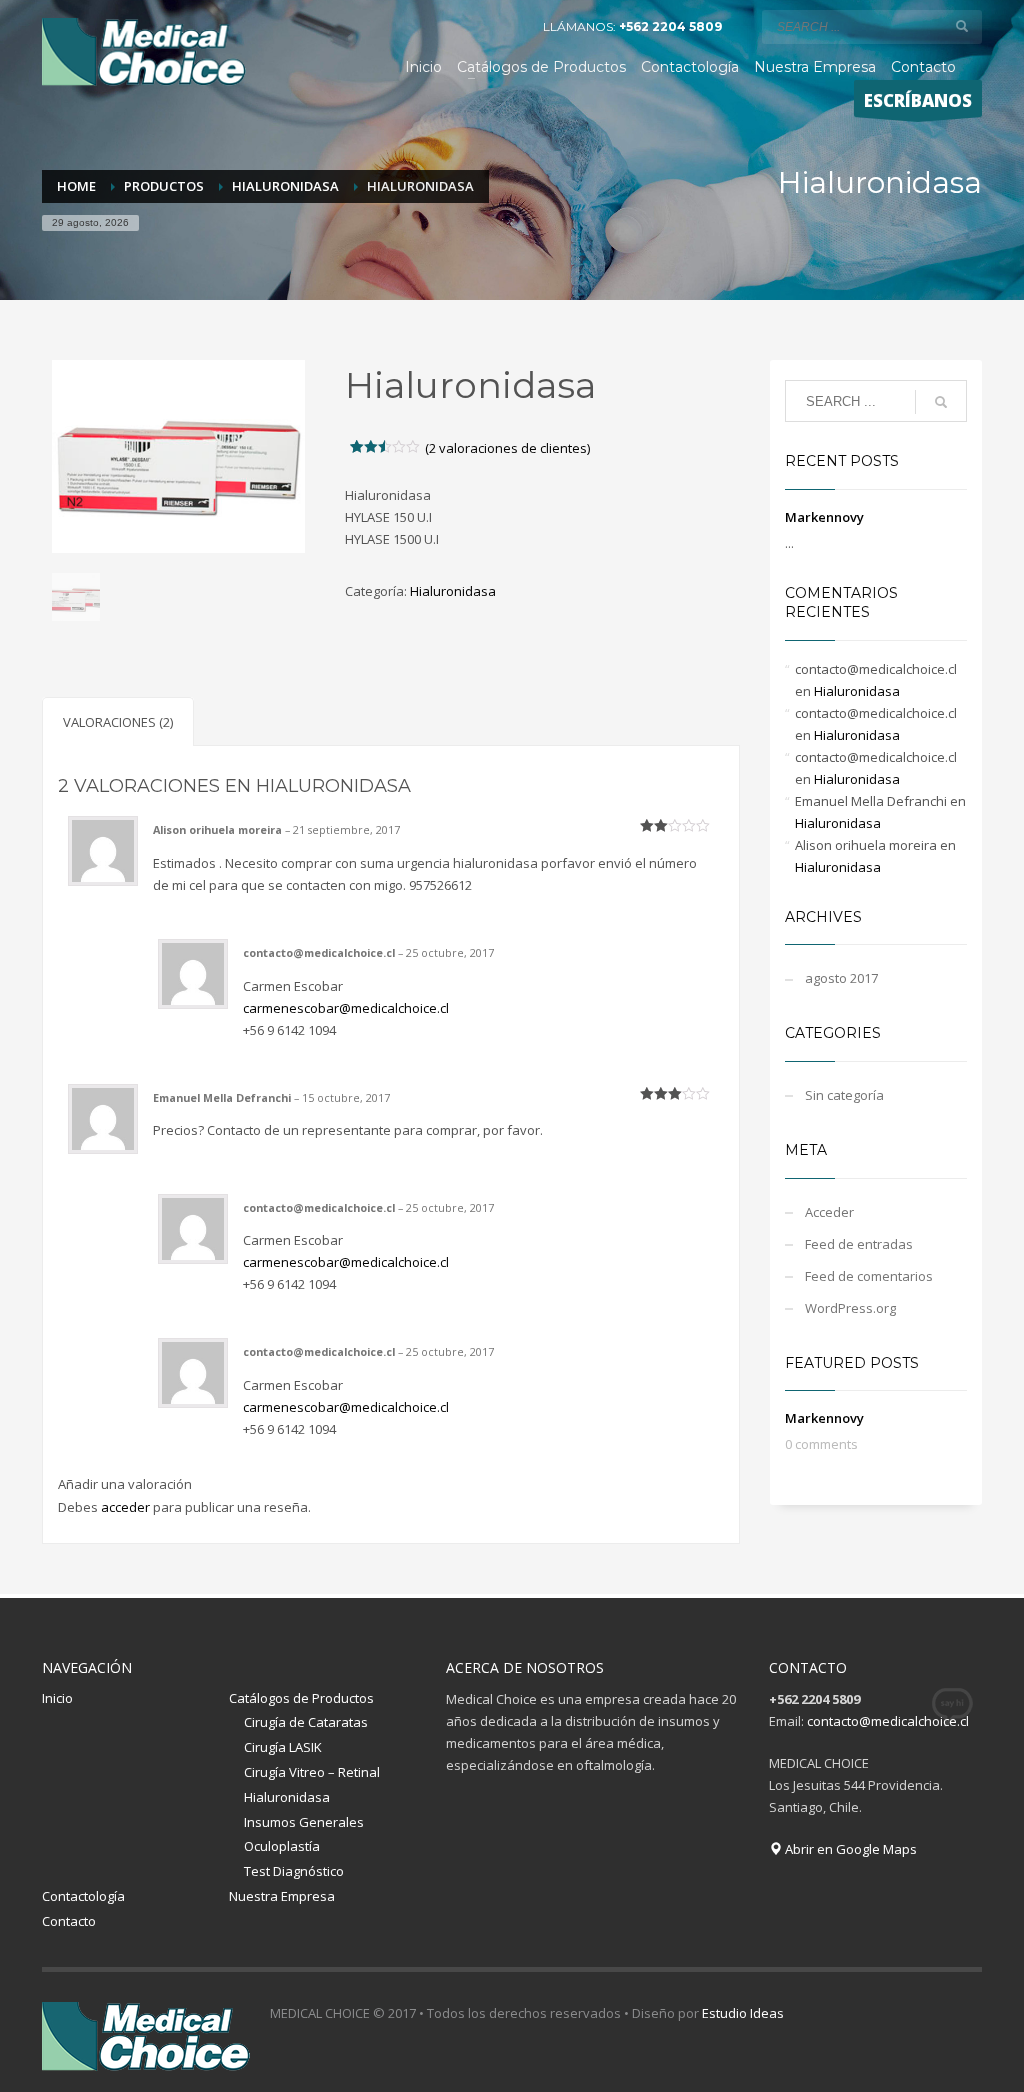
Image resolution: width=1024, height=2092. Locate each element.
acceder (125, 1507)
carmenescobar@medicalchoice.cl (346, 1008)
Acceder (829, 1212)
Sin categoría (844, 1095)
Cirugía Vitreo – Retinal (312, 1772)
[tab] (118, 721)
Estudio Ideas (743, 2013)
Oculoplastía (282, 1846)
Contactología (83, 1896)
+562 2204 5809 (670, 26)
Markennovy (824, 517)
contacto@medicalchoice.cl (888, 1721)
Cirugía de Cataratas (306, 1722)
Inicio (57, 1698)
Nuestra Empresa (282, 1896)
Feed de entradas (859, 1244)
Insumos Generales (304, 1822)
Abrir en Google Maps (849, 1849)
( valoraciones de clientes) (507, 448)
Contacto (69, 1921)
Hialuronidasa (453, 591)
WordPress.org (850, 1308)
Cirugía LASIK (283, 1747)
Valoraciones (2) (118, 722)
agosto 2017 (841, 978)
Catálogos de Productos (301, 1698)
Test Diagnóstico (294, 1871)
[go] (962, 26)
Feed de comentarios (869, 1276)
